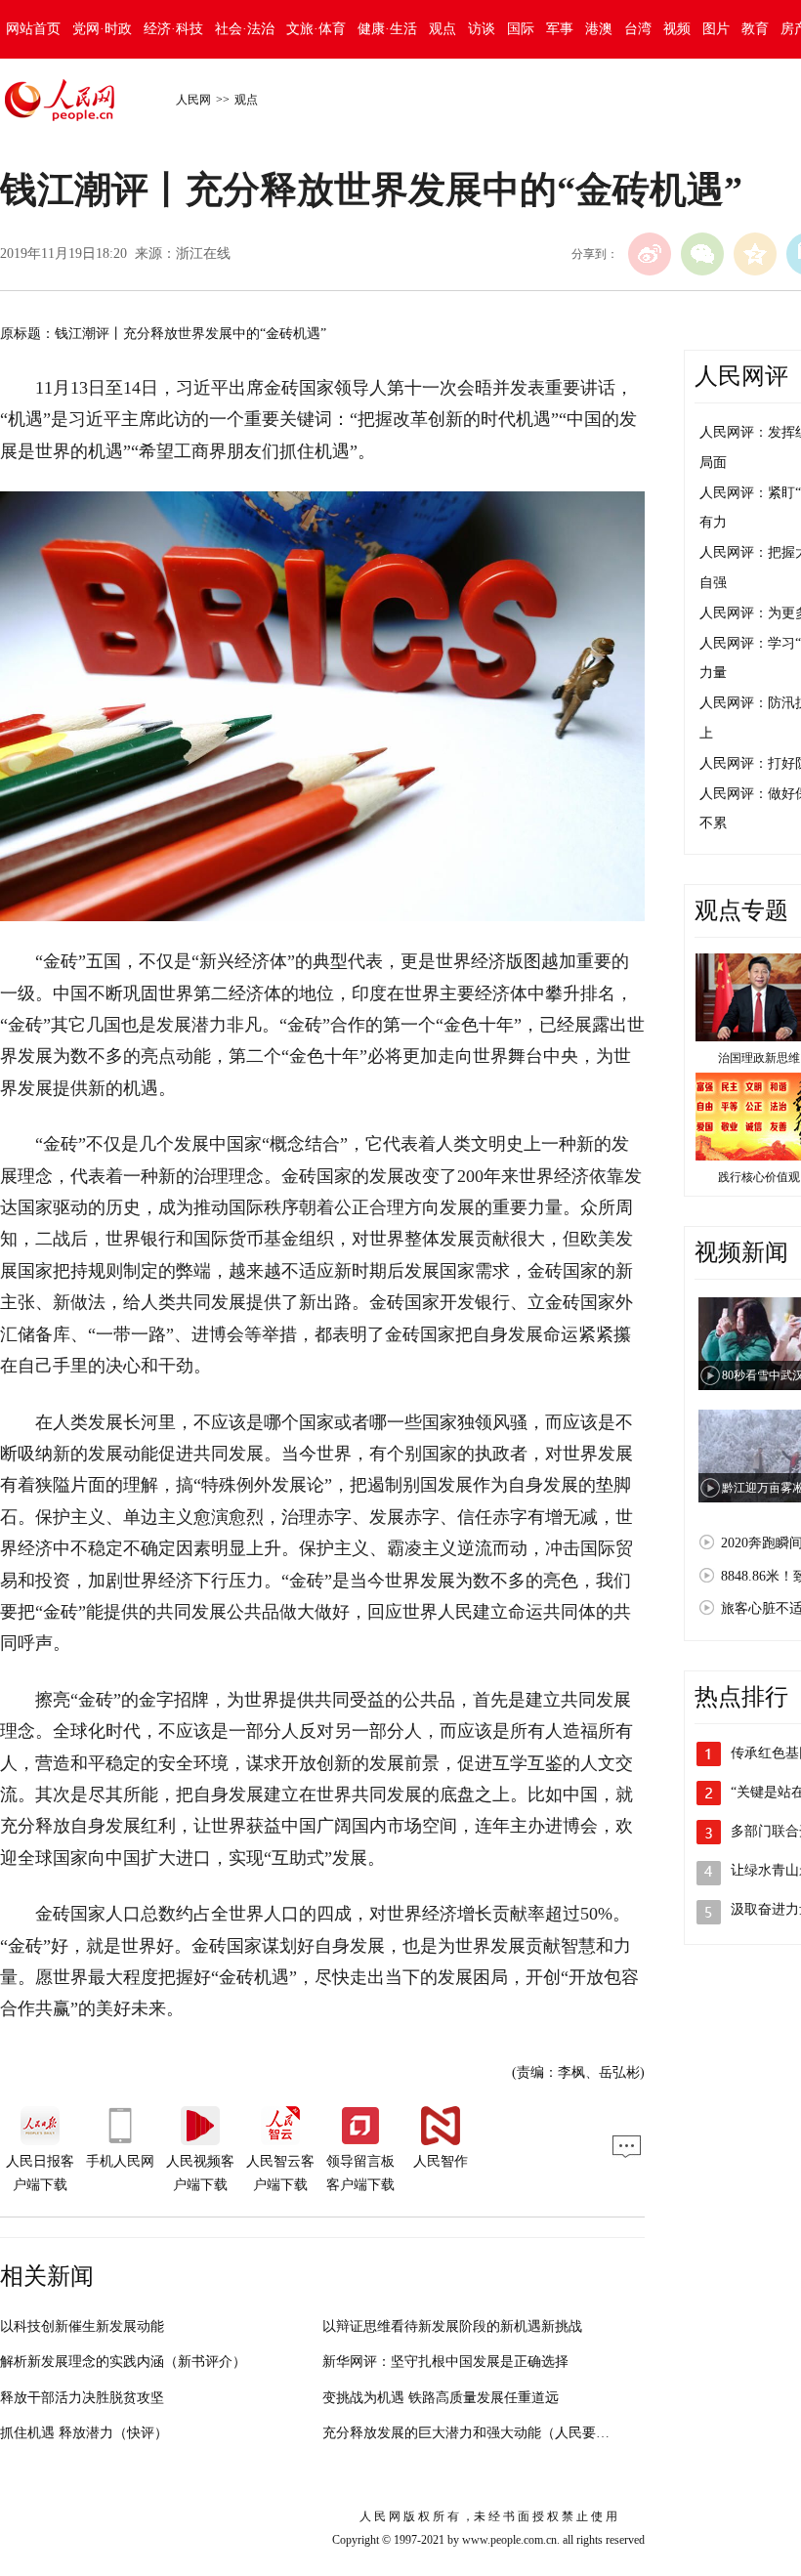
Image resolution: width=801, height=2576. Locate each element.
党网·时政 (102, 29)
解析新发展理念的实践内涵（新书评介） (123, 2362)
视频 (677, 29)
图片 (716, 29)
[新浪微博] (650, 254)
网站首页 (33, 29)
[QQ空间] (755, 254)
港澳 (599, 29)
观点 (443, 29)
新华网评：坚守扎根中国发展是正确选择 (445, 2362)
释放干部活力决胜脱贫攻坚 (82, 2398)
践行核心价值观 (759, 1177)
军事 (560, 29)
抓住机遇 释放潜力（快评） (84, 2433)
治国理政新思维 (759, 1058)
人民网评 (741, 376)
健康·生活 (387, 29)
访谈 (482, 29)
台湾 (638, 29)
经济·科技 (173, 29)
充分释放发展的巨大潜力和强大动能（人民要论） (473, 2433)
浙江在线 (203, 253)
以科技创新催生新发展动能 (82, 2326)
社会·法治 (245, 29)
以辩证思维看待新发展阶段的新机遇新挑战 (452, 2326)
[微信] (702, 254)
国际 (521, 29)
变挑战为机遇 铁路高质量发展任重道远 (441, 2398)
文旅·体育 (316, 29)
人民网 (193, 100)
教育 (755, 29)
